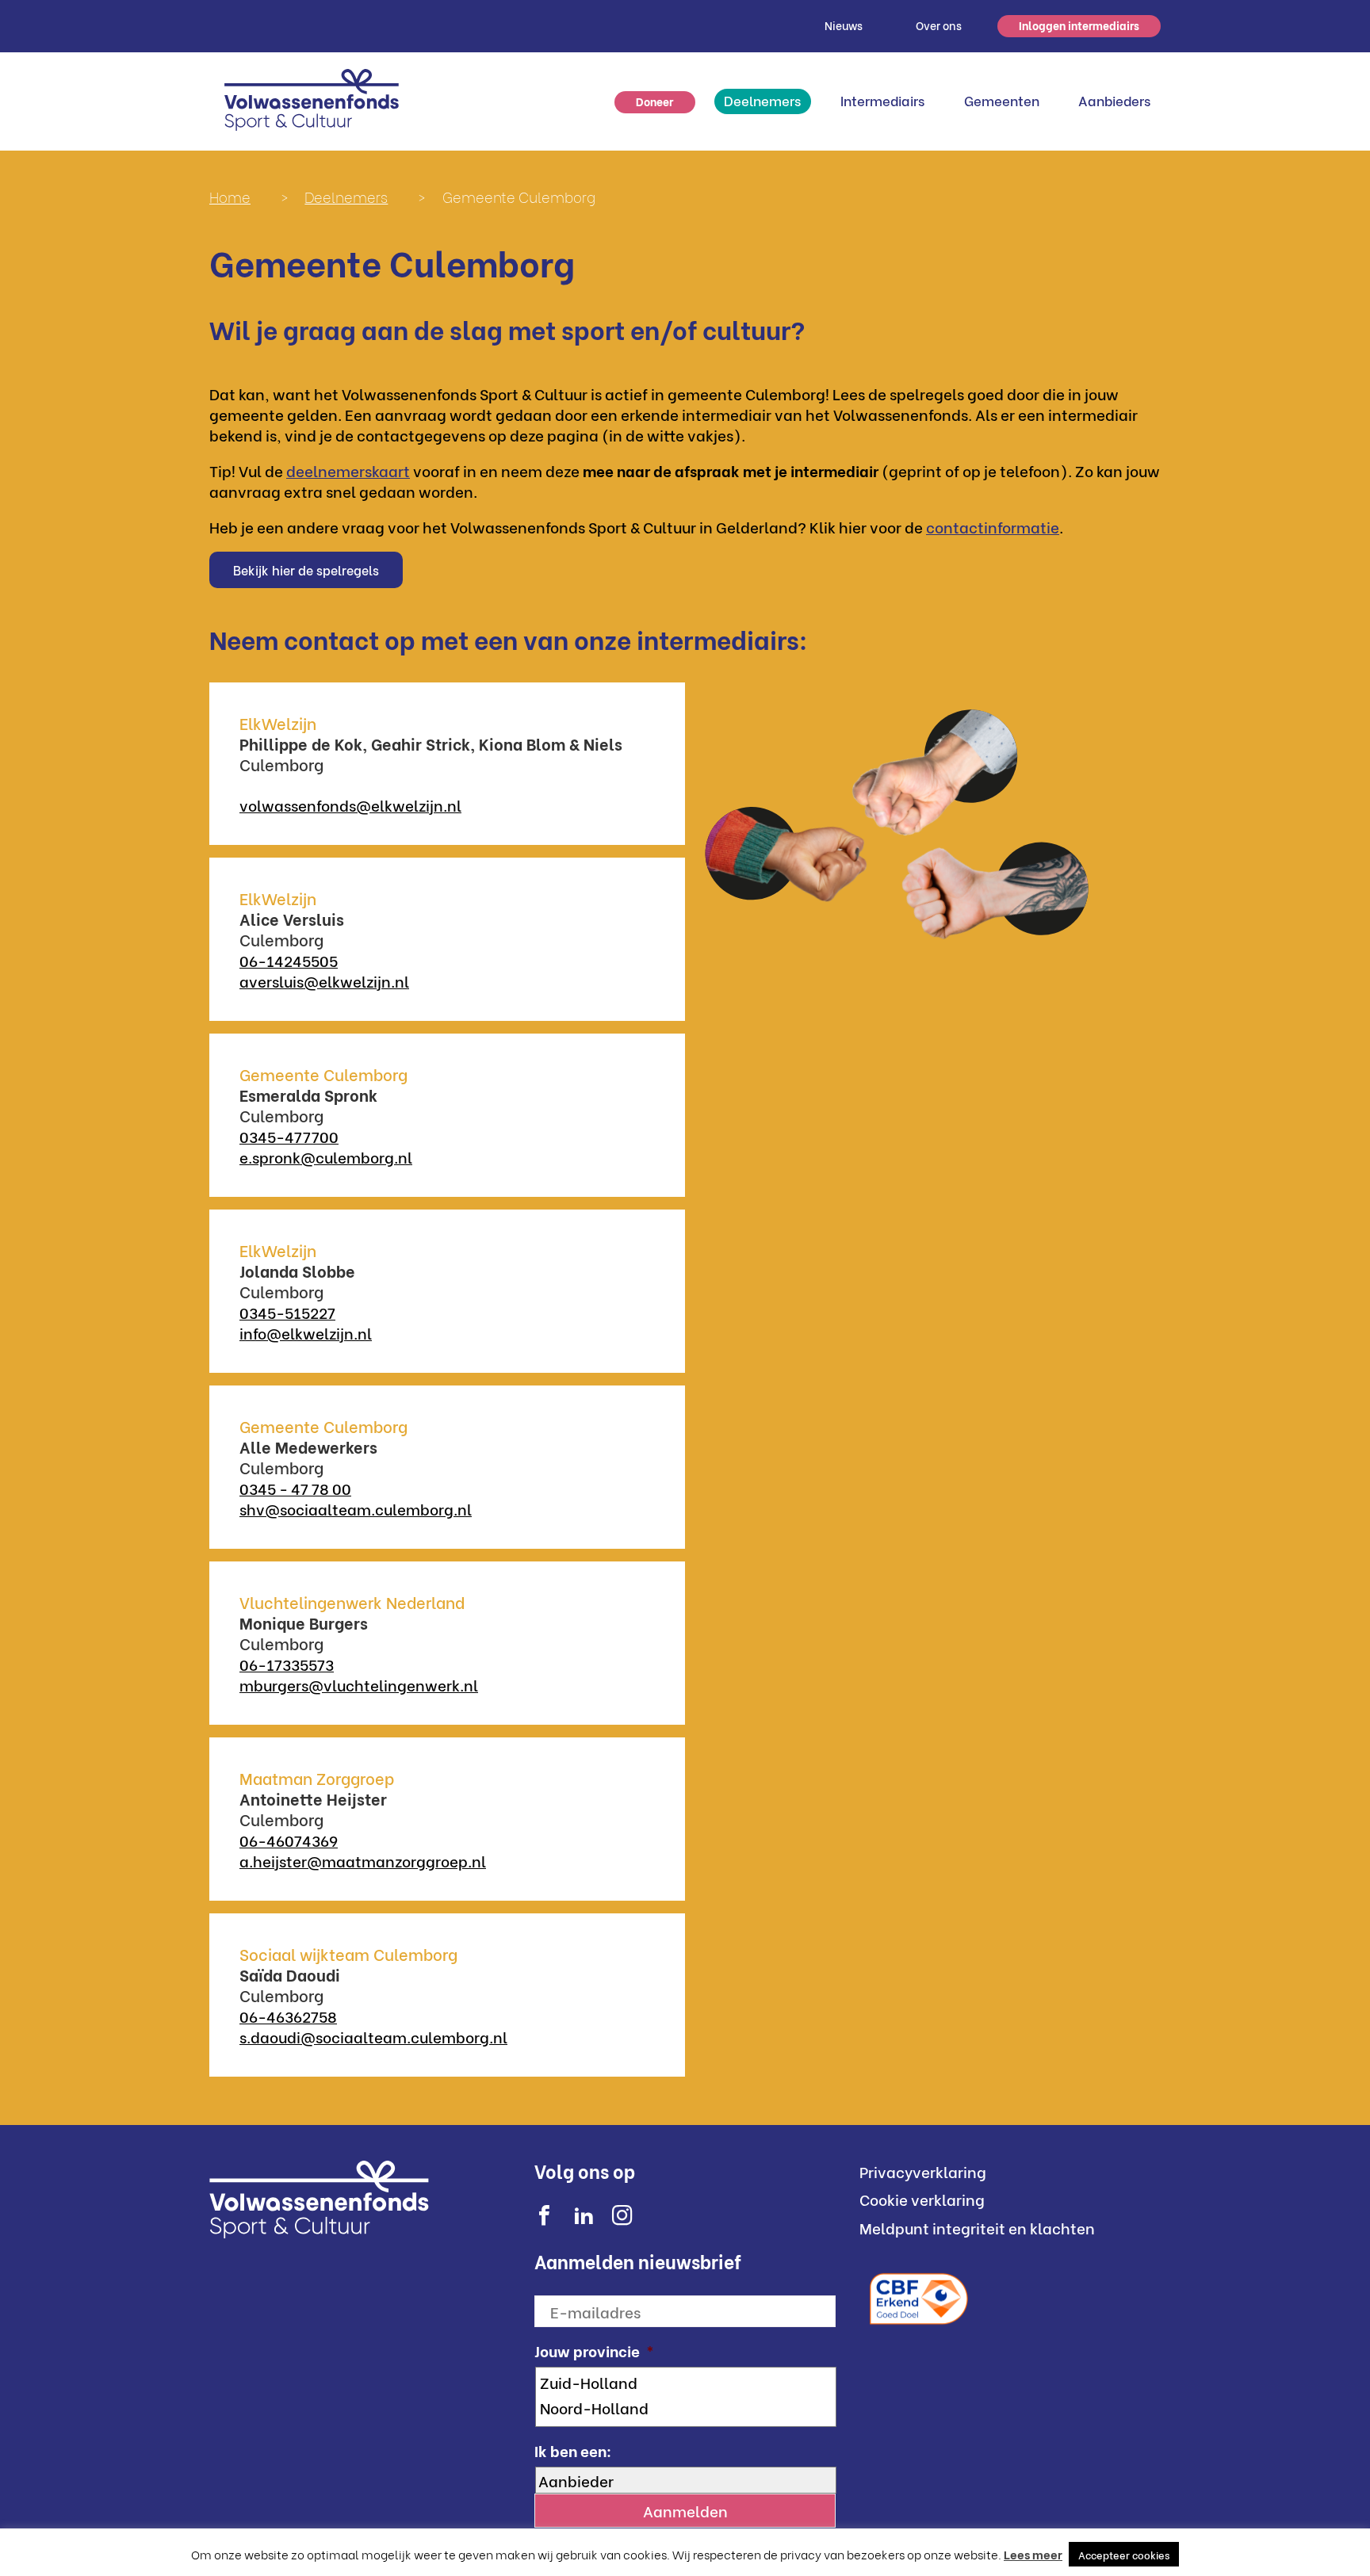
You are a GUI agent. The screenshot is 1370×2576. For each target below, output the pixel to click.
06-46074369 (289, 1840)
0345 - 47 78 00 (295, 1488)
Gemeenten (1002, 100)
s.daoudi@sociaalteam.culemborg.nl (373, 2036)
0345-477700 (289, 1136)
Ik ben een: (573, 2450)
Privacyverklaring (923, 2171)
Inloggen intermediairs (1079, 25)
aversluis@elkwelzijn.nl (324, 980)
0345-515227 (287, 1312)
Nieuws (844, 25)
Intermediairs (882, 100)
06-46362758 (288, 2016)
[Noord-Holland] (687, 2407)
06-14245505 (289, 960)
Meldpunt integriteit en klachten (977, 2227)
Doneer (654, 101)
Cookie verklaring (922, 2199)
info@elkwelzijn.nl (306, 1332)
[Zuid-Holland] (687, 2382)
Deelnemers (762, 100)
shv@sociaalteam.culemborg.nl (356, 1508)
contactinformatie (993, 526)
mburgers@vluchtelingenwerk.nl (359, 1684)
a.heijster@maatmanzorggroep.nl (363, 1860)
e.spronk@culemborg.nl (326, 1156)
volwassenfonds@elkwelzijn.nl (350, 805)
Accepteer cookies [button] (1124, 2554)
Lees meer (1033, 2554)
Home (230, 196)
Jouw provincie (594, 2351)
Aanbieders (1114, 100)
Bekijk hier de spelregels (306, 569)
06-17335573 (287, 1664)
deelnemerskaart (348, 470)
